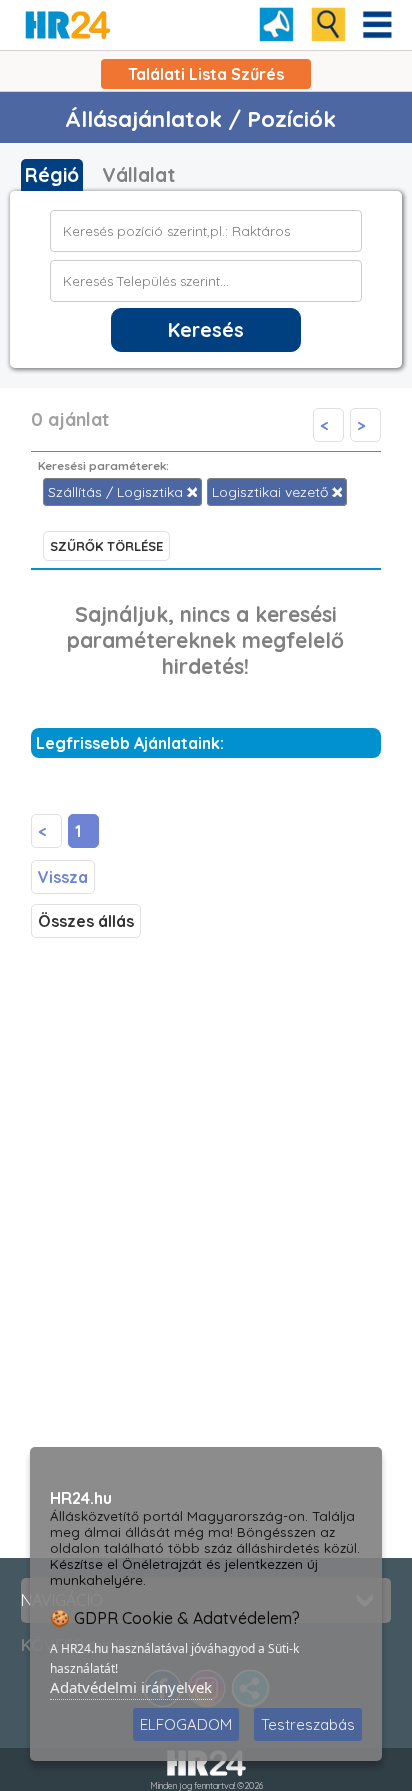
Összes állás (86, 921)
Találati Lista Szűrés (206, 74)
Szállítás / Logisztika (117, 492)
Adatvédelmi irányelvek (131, 1687)
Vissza (63, 877)
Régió (52, 175)
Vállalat (138, 175)
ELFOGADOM (186, 1724)
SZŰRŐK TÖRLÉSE (106, 546)
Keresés (206, 330)
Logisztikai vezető (272, 492)
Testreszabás (308, 1724)
